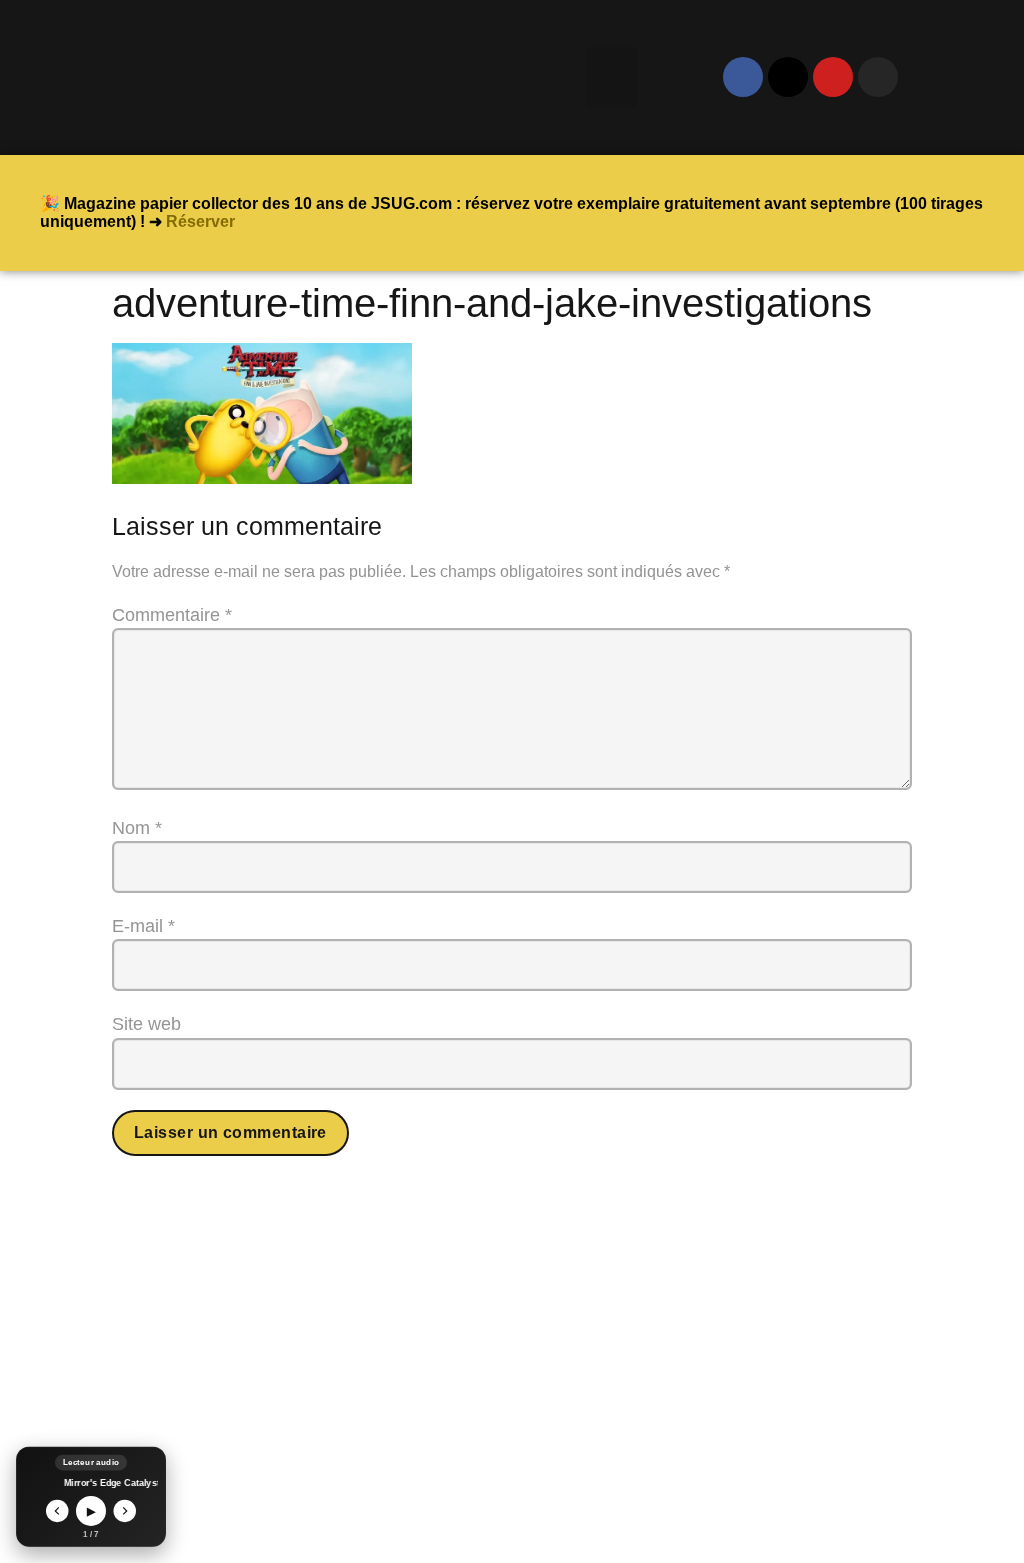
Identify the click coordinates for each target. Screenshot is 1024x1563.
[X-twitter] (788, 77)
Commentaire (172, 615)
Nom (137, 828)
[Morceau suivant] (125, 1511)
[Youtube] (833, 77)
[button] (611, 77)
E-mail (143, 926)
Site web (146, 1024)
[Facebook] (743, 77)
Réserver (200, 221)
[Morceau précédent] (57, 1511)
